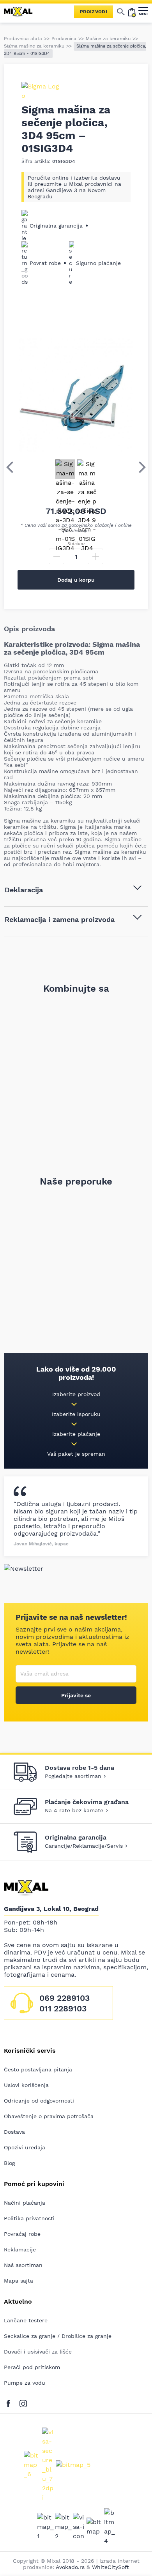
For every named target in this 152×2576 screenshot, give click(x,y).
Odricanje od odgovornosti (39, 2101)
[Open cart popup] (132, 12)
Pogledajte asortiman (73, 1776)
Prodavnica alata (23, 39)
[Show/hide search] (121, 12)
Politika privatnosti (29, 2218)
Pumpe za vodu (25, 2383)
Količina (76, 544)
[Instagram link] (23, 2402)
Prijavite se (76, 1695)
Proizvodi (94, 12)
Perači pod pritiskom (32, 2367)
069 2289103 (65, 1998)
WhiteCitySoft (110, 2567)
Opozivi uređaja (25, 2147)
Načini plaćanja (25, 2203)
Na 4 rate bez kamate (74, 1810)
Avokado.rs (70, 2567)
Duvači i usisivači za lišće (38, 2352)
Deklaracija (24, 890)
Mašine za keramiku (108, 39)
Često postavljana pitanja (38, 2069)
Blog (9, 2163)
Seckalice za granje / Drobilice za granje (58, 2336)
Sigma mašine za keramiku (34, 46)
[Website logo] (21, 12)
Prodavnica (64, 39)
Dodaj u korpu (76, 580)
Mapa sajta (19, 2281)
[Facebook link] (10, 2402)
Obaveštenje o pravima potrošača (49, 2116)
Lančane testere (26, 2320)
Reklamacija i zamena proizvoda (60, 919)
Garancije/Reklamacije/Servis (84, 1846)
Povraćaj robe (22, 2234)
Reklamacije (20, 2249)
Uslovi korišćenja (26, 2085)
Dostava (14, 2132)
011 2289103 (63, 2008)
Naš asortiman (23, 2265)
